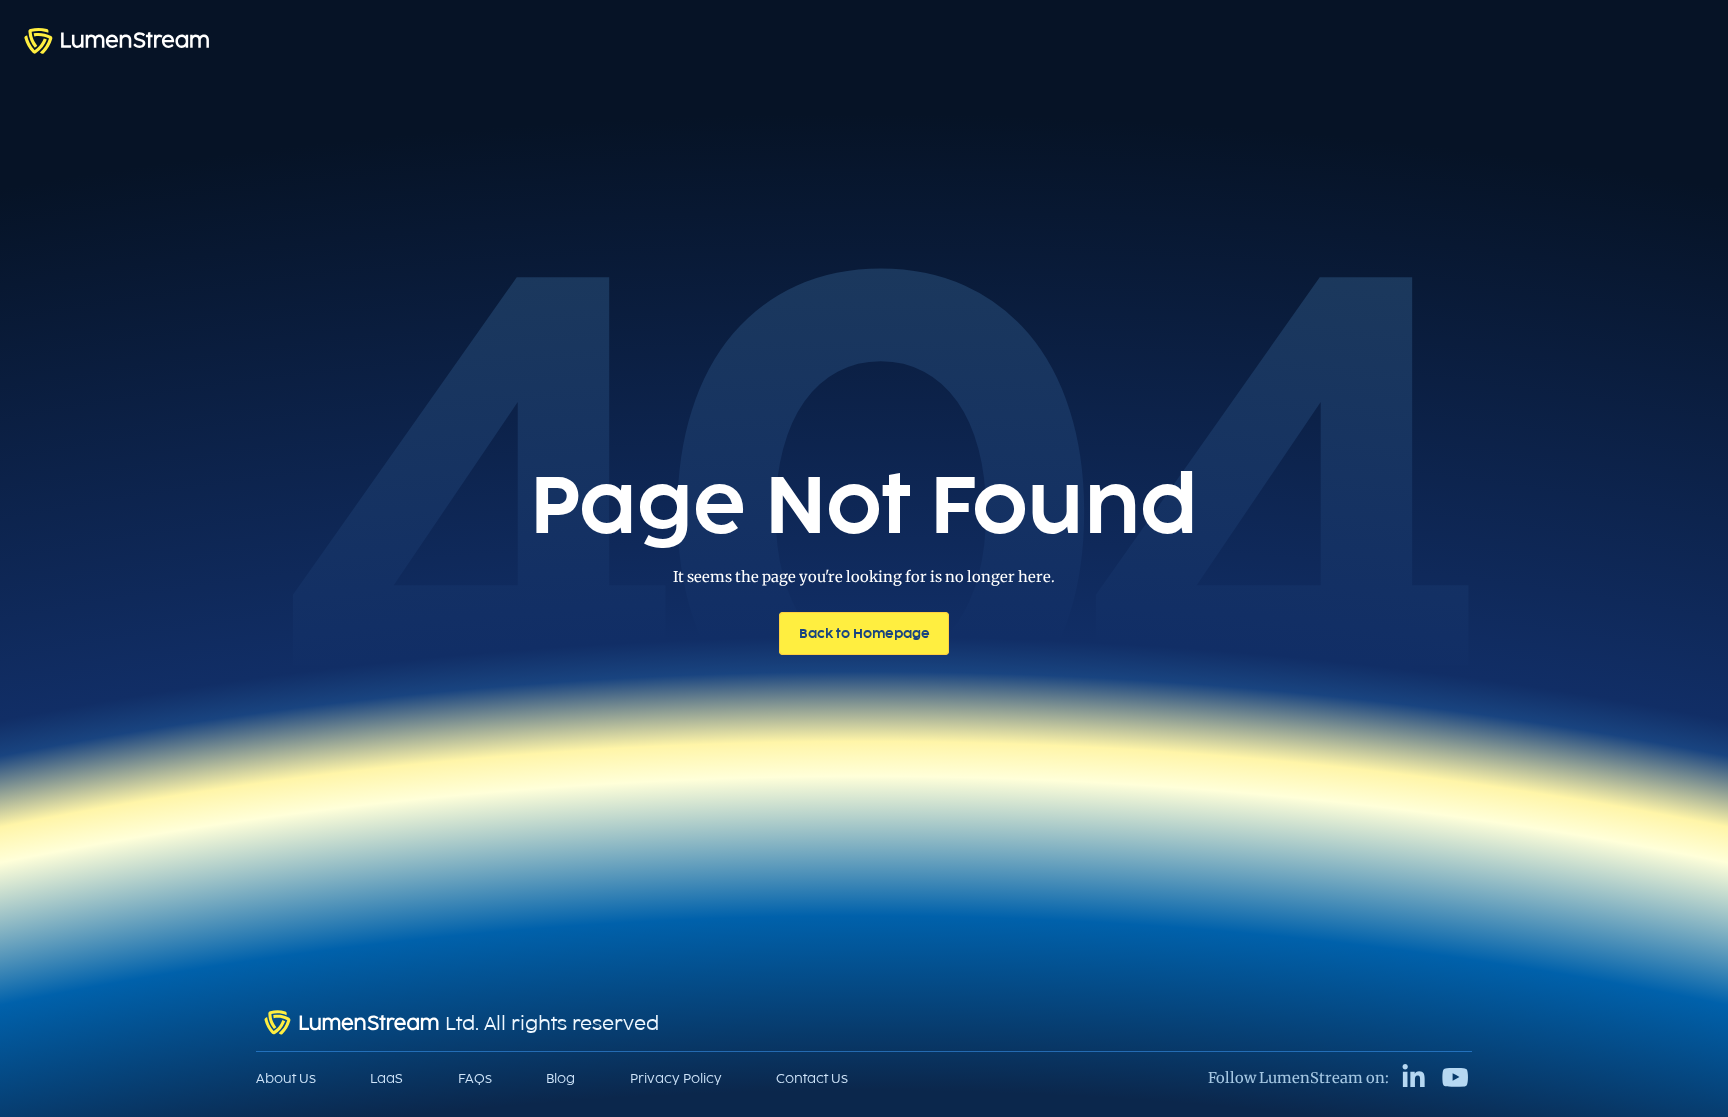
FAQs (475, 1078)
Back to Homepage (864, 633)
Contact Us (812, 1078)
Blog (560, 1078)
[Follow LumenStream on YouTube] (1455, 1077)
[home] (116, 40)
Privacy (676, 1078)
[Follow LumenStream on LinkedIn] (1413, 1077)
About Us (286, 1078)
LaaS (386, 1078)
